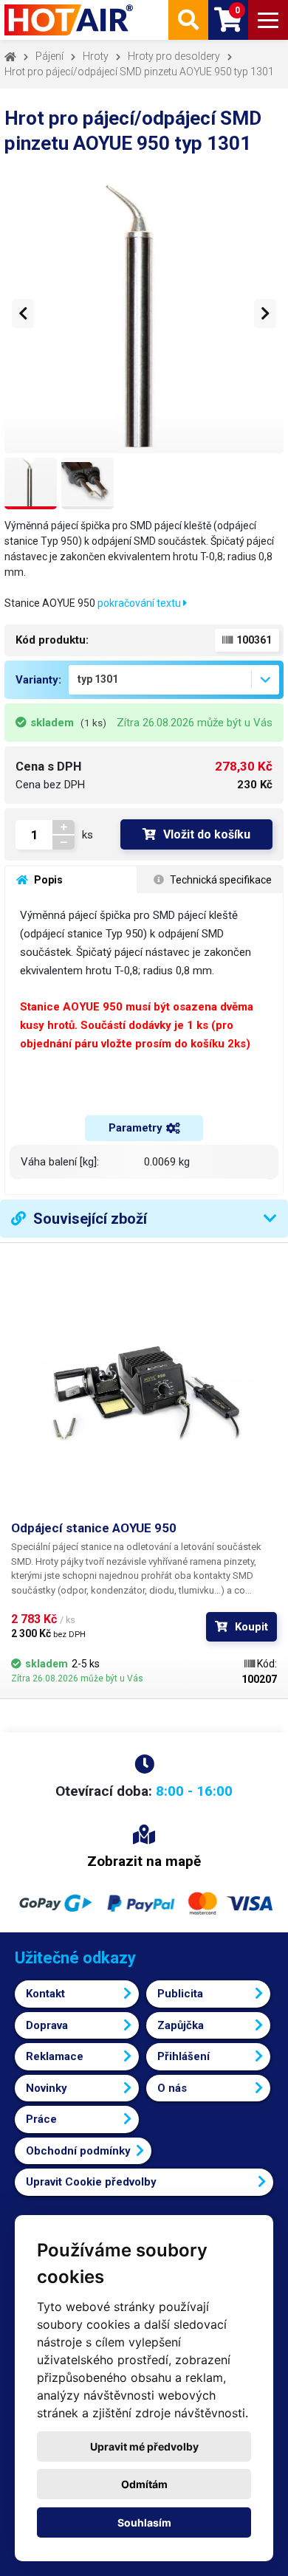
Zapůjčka (181, 2025)
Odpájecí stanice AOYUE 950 (94, 1528)
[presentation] (23, 314)
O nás (172, 2088)
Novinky (47, 2088)
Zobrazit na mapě (144, 1861)
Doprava (47, 2025)
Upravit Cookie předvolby (91, 2182)
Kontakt (45, 1994)
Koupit (251, 1627)
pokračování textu (140, 603)
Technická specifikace (220, 880)
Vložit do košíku (207, 834)
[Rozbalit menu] (268, 20)
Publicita (180, 1994)
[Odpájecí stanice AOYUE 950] (144, 1387)
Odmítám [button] (144, 2484)
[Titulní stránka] (70, 20)
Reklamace (55, 2056)
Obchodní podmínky (78, 2151)
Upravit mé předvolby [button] (144, 2446)
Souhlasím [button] (144, 2522)
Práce (41, 2119)
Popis (47, 880)
